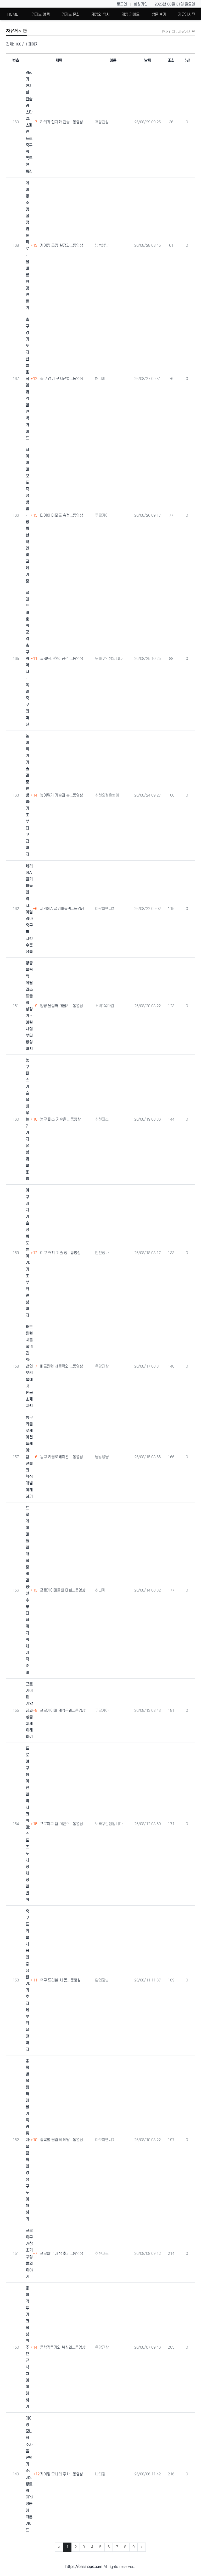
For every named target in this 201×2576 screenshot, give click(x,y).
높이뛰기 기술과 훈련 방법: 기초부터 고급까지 (28, 795)
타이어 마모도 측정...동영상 (62, 515)
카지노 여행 (41, 15)
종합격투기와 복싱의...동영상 (63, 2347)
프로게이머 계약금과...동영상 (63, 1711)
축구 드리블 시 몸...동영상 (60, 1980)
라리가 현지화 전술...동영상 (62, 122)
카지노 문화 (71, 15)
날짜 (148, 60)
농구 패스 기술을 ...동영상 (60, 1119)
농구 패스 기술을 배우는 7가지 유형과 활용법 (27, 1120)
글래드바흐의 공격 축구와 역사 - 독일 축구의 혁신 (27, 659)
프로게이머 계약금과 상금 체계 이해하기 (29, 1711)
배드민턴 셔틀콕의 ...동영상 (62, 1366)
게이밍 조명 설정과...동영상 (62, 246)
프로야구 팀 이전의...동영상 (62, 1824)
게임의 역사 (100, 15)
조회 (171, 60)
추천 (187, 60)
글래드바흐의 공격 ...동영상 (62, 659)
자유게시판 (187, 15)
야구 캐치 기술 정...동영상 (60, 1253)
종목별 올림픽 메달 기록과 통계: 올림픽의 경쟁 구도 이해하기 (28, 2140)
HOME (13, 15)
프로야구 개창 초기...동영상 (62, 2254)
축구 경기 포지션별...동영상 (62, 379)
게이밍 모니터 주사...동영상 (62, 2474)
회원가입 (141, 4)
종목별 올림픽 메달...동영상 (62, 2140)
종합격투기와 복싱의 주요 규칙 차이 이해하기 (27, 2347)
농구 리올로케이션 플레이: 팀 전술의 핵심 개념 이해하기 (29, 1457)
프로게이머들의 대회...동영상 (63, 1590)
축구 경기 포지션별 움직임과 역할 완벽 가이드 (27, 379)
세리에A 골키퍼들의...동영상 (62, 909)
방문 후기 (159, 15)
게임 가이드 (131, 15)
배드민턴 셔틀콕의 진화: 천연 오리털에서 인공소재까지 (29, 1366)
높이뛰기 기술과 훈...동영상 (62, 795)
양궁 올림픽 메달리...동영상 (62, 1006)
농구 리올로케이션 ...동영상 (62, 1457)
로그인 (122, 4)
